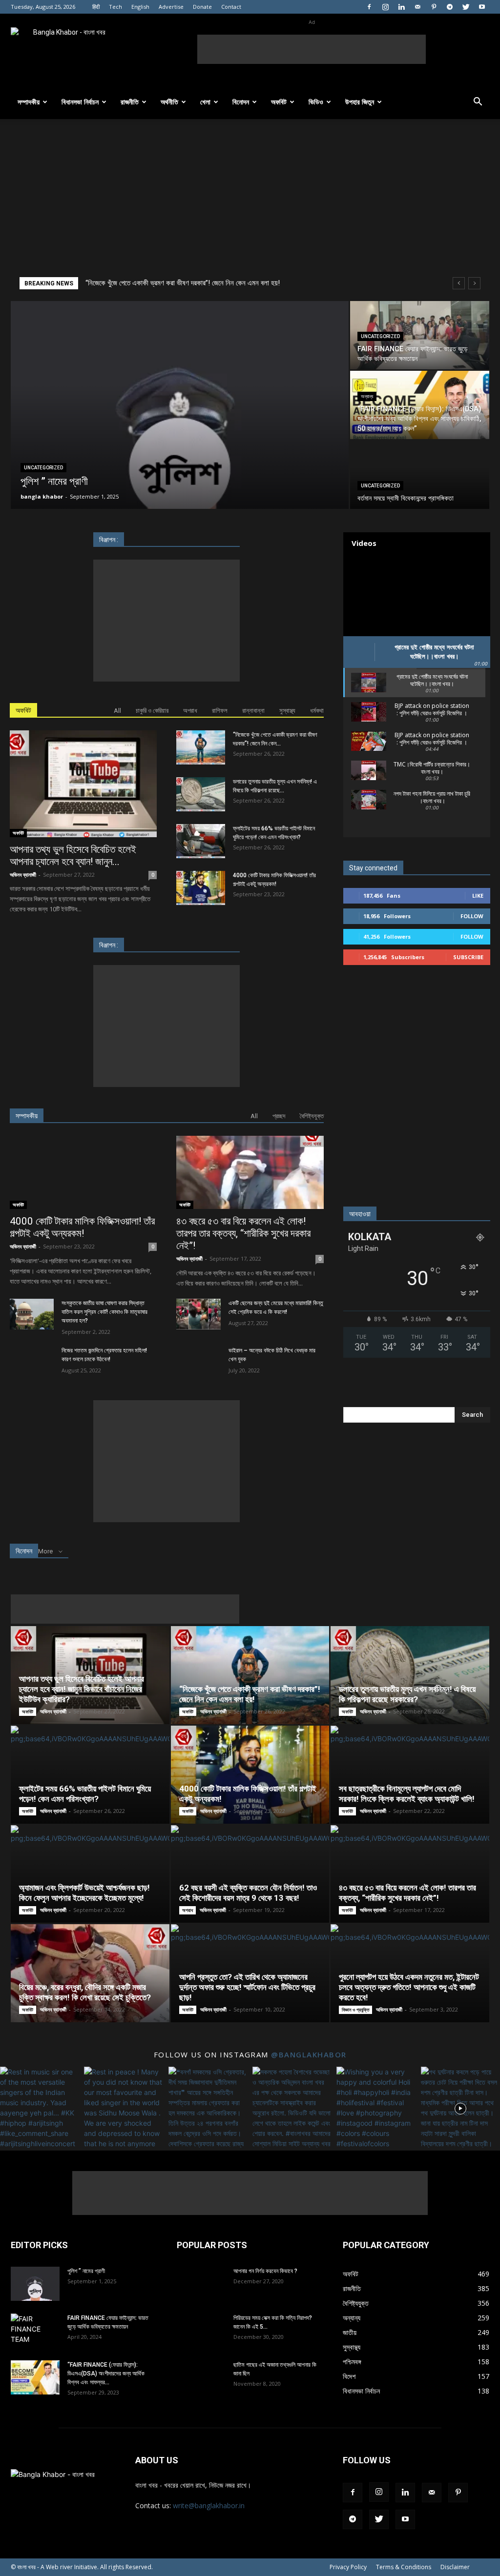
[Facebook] (369, 7)
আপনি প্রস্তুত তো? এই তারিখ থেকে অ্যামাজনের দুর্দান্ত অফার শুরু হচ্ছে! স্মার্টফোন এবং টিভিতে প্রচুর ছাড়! (247, 1987)
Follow (472, 916)
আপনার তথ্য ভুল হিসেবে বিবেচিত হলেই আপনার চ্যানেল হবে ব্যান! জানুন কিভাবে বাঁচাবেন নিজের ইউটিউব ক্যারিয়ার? (82, 1689)
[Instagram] (385, 7)
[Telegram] (450, 7)
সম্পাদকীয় (29, 102)
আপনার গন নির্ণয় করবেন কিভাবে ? (265, 2271)
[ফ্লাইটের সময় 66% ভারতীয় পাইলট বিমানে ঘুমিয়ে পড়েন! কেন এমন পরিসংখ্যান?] (201, 841)
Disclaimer (455, 2567)
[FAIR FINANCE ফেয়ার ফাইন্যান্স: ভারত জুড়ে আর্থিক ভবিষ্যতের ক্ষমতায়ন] (420, 335)
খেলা (205, 102)
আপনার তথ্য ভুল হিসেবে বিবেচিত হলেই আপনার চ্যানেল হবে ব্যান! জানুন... (73, 855)
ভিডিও (316, 102)
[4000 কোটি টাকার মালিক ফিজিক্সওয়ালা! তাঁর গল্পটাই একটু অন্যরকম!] (201, 888)
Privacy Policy (348, 2567)
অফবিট (279, 102)
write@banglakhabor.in (209, 2506)
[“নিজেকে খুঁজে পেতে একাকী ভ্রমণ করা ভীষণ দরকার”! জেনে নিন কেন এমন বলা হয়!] (201, 747)
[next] (474, 283)
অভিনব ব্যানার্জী (23, 875)
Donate (202, 7)
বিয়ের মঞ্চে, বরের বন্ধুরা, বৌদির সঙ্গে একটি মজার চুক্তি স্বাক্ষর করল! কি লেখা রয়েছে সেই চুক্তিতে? (85, 1992)
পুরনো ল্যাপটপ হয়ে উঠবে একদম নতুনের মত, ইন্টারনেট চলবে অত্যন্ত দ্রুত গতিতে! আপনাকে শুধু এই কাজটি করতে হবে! (409, 1987)
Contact (231, 7)
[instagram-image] (40, 2106)
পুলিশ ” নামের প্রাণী (86, 2271)
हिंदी (96, 7)
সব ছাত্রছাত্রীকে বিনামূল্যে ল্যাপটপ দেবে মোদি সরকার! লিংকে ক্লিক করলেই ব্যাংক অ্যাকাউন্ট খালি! (407, 1794)
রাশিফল (220, 711)
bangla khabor (42, 496)
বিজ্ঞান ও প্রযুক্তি (355, 2010)
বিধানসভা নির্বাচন (80, 102)
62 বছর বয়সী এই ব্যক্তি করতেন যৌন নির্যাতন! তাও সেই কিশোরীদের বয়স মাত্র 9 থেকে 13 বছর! (248, 1893)
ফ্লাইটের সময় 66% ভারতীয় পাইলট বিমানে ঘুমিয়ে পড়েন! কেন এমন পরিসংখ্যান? (85, 1794)
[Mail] (417, 7)
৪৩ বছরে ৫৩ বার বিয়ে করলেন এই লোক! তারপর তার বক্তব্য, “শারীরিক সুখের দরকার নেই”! (243, 1233)
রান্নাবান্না (253, 711)
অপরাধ (190, 711)
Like (478, 896)
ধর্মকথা (317, 711)
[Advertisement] (312, 49)
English (140, 7)
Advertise (171, 7)
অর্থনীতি (169, 102)
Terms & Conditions (404, 2567)
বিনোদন (241, 102)
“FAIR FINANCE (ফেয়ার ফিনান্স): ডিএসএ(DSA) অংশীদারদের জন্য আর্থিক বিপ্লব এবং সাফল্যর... (106, 2374)
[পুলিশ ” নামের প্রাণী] (35, 2284)
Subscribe (468, 957)
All (117, 711)
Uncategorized (43, 468)
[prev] (459, 283)
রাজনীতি (130, 102)
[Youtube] (482, 7)
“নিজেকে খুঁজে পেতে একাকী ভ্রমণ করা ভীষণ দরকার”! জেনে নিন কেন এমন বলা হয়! (250, 1694)
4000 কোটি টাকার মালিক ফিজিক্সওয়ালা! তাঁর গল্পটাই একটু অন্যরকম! (82, 1227)
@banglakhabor (309, 2054)
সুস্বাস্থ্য (287, 711)
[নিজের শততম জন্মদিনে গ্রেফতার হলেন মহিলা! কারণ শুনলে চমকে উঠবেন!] (32, 1361)
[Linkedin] (401, 7)
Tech (115, 7)
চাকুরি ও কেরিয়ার (152, 711)
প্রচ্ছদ (279, 1116)
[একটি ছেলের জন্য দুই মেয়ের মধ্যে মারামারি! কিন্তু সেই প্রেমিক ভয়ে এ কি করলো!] (198, 1314)
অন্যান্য (367, 396)
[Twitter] (466, 7)
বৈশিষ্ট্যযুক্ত (312, 1116)
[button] (478, 103)
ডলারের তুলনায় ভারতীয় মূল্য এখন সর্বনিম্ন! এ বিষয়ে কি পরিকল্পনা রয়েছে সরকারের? (184, 283)
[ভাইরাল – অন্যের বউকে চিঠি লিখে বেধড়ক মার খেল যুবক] (198, 1361)
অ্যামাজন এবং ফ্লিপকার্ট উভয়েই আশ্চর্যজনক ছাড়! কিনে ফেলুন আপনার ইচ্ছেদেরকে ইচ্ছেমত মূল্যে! (84, 1893)
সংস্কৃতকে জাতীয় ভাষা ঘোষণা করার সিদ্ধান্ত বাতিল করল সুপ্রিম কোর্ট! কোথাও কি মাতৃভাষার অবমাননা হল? (104, 1312)
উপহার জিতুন (360, 102)
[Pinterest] (434, 7)
